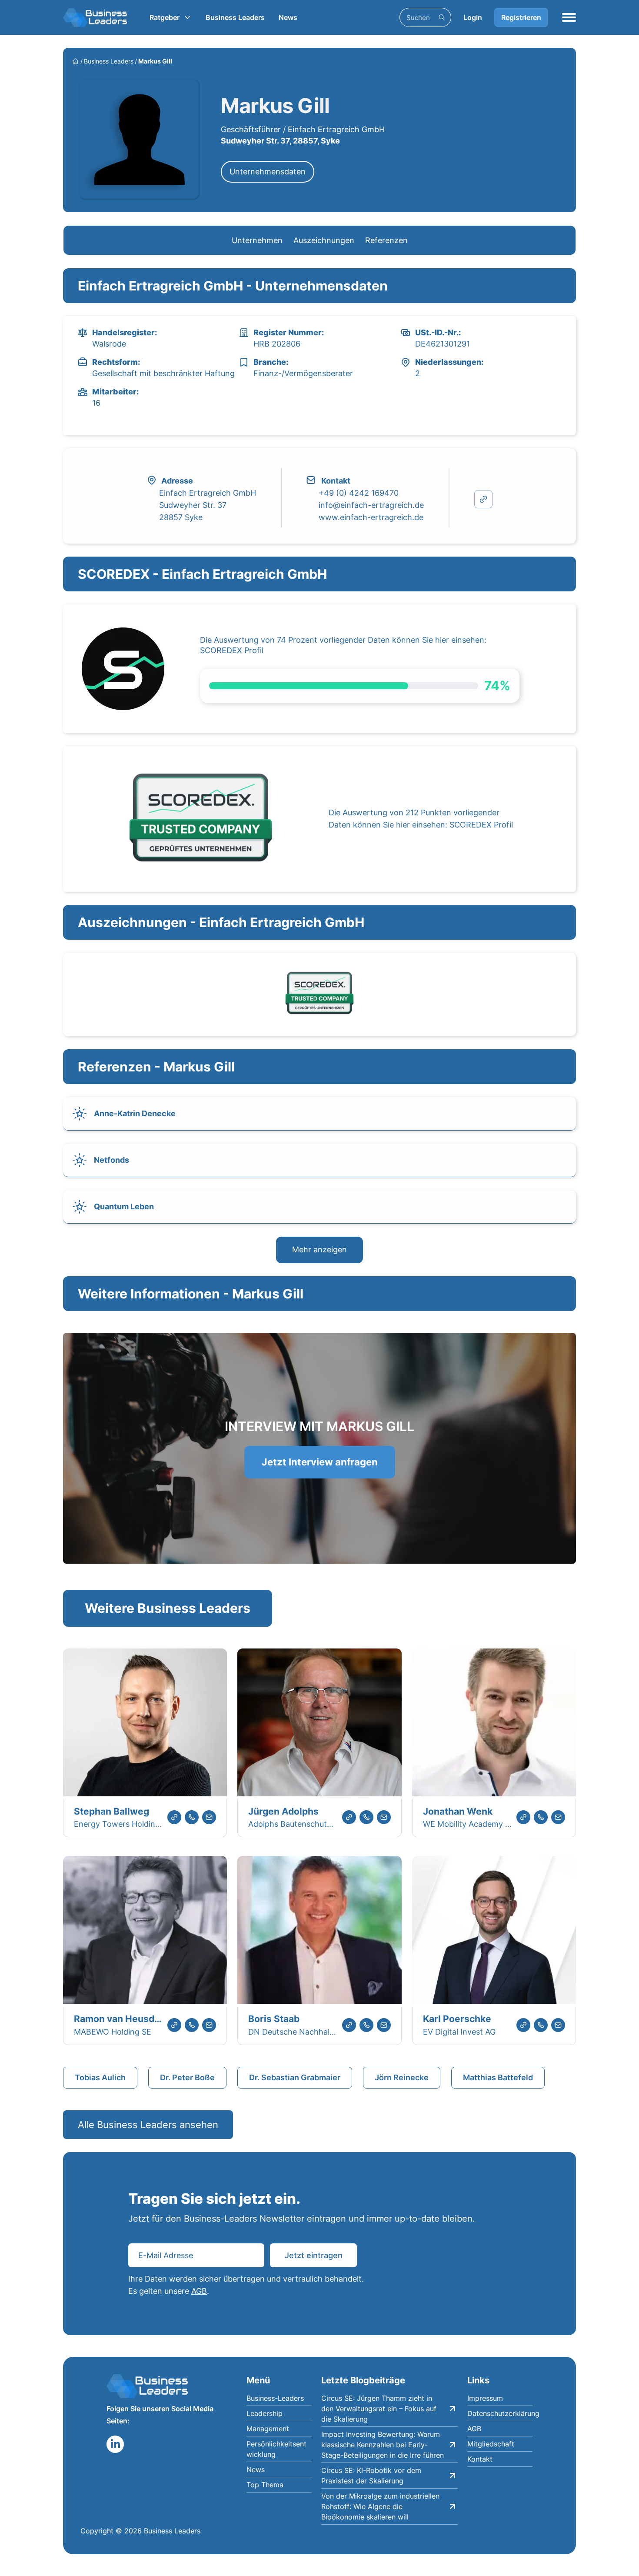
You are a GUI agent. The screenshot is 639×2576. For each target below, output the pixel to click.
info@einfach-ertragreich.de (371, 505)
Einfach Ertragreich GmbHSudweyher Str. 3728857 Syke (208, 505)
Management (268, 2429)
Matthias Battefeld (498, 2077)
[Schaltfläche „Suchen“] (442, 17)
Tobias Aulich (100, 2077)
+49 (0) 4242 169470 (359, 493)
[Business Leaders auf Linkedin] (115, 2444)
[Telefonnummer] (192, 1817)
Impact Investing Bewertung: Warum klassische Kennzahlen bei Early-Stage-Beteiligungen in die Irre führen (383, 2445)
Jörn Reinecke (402, 2077)
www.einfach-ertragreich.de (371, 517)
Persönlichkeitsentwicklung (276, 2449)
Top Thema (265, 2485)
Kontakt (480, 2459)
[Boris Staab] (319, 1931)
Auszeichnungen (324, 240)
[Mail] (209, 1817)
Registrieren (521, 17)
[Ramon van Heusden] (145, 1931)
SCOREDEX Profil (232, 650)
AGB (199, 2291)
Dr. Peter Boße (187, 2077)
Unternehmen (257, 240)
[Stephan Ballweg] (145, 1724)
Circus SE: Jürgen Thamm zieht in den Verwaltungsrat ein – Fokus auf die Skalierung (379, 2409)
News (288, 17)
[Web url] (174, 1817)
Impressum (485, 2398)
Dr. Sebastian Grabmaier (295, 2077)
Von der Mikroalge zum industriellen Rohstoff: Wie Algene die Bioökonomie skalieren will (380, 2506)
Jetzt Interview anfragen (320, 1462)
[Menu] (569, 17)
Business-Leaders (275, 2398)
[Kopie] (483, 499)
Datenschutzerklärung (500, 2413)
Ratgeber (165, 17)
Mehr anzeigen (319, 1250)
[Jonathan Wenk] (494, 1724)
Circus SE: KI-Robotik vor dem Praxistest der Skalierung (371, 2476)
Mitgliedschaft (491, 2444)
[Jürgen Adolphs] (319, 1724)
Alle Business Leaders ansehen (148, 2125)
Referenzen (386, 240)
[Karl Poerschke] (494, 1931)
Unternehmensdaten (268, 172)
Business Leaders (235, 17)
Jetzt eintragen (314, 2255)
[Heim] (75, 61)
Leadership (265, 2413)
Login (473, 17)
